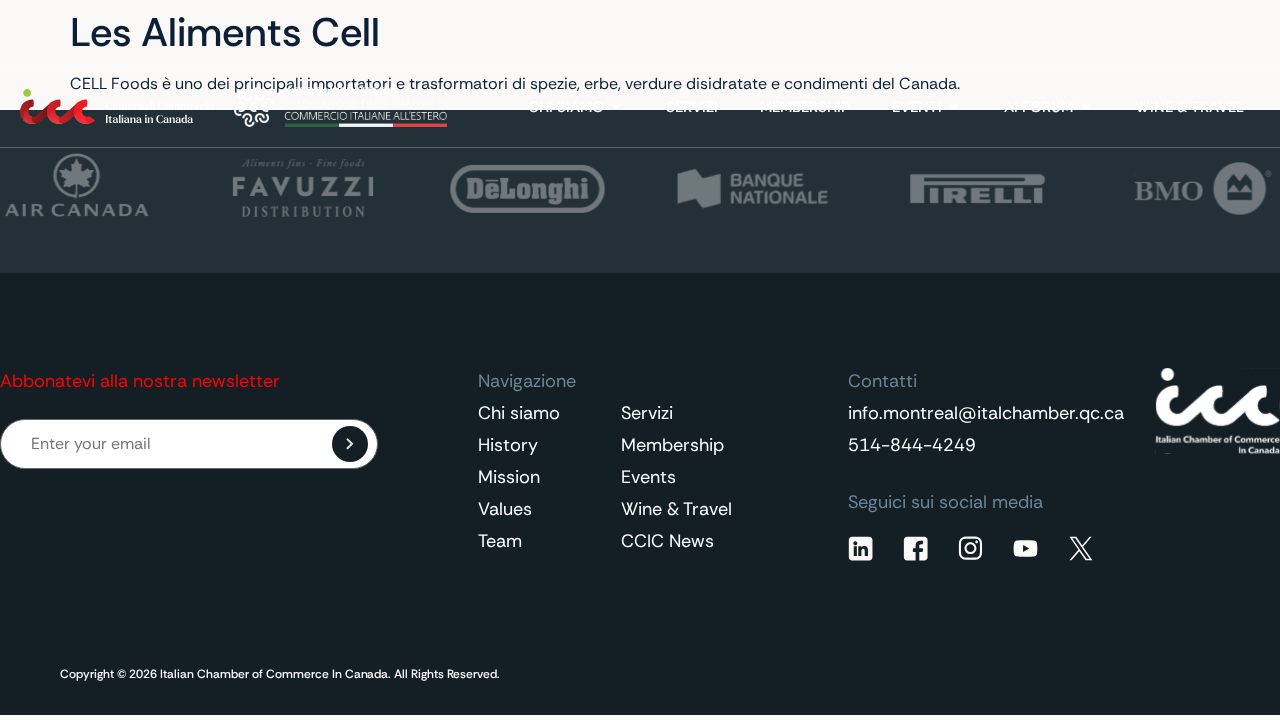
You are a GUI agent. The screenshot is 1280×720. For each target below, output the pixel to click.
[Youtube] (1025, 548)
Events (648, 477)
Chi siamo (519, 413)
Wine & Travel (676, 509)
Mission (509, 477)
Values (505, 509)
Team (500, 541)
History (508, 445)
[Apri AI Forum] (1085, 107)
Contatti (1082, 33)
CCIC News (667, 541)
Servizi (647, 413)
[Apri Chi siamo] (616, 107)
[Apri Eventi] (954, 107)
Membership (672, 445)
